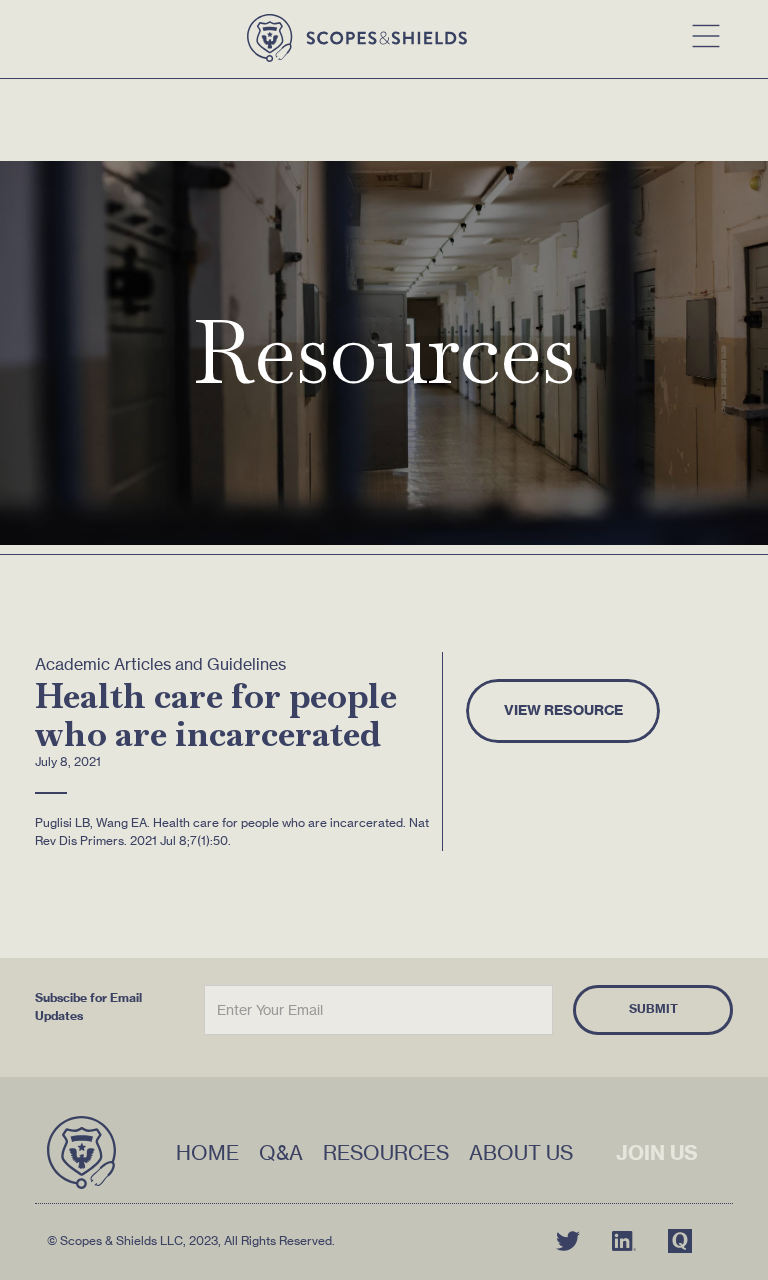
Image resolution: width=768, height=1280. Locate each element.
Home (207, 1152)
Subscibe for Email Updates (88, 1007)
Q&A (281, 1152)
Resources (386, 1152)
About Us (521, 1152)
